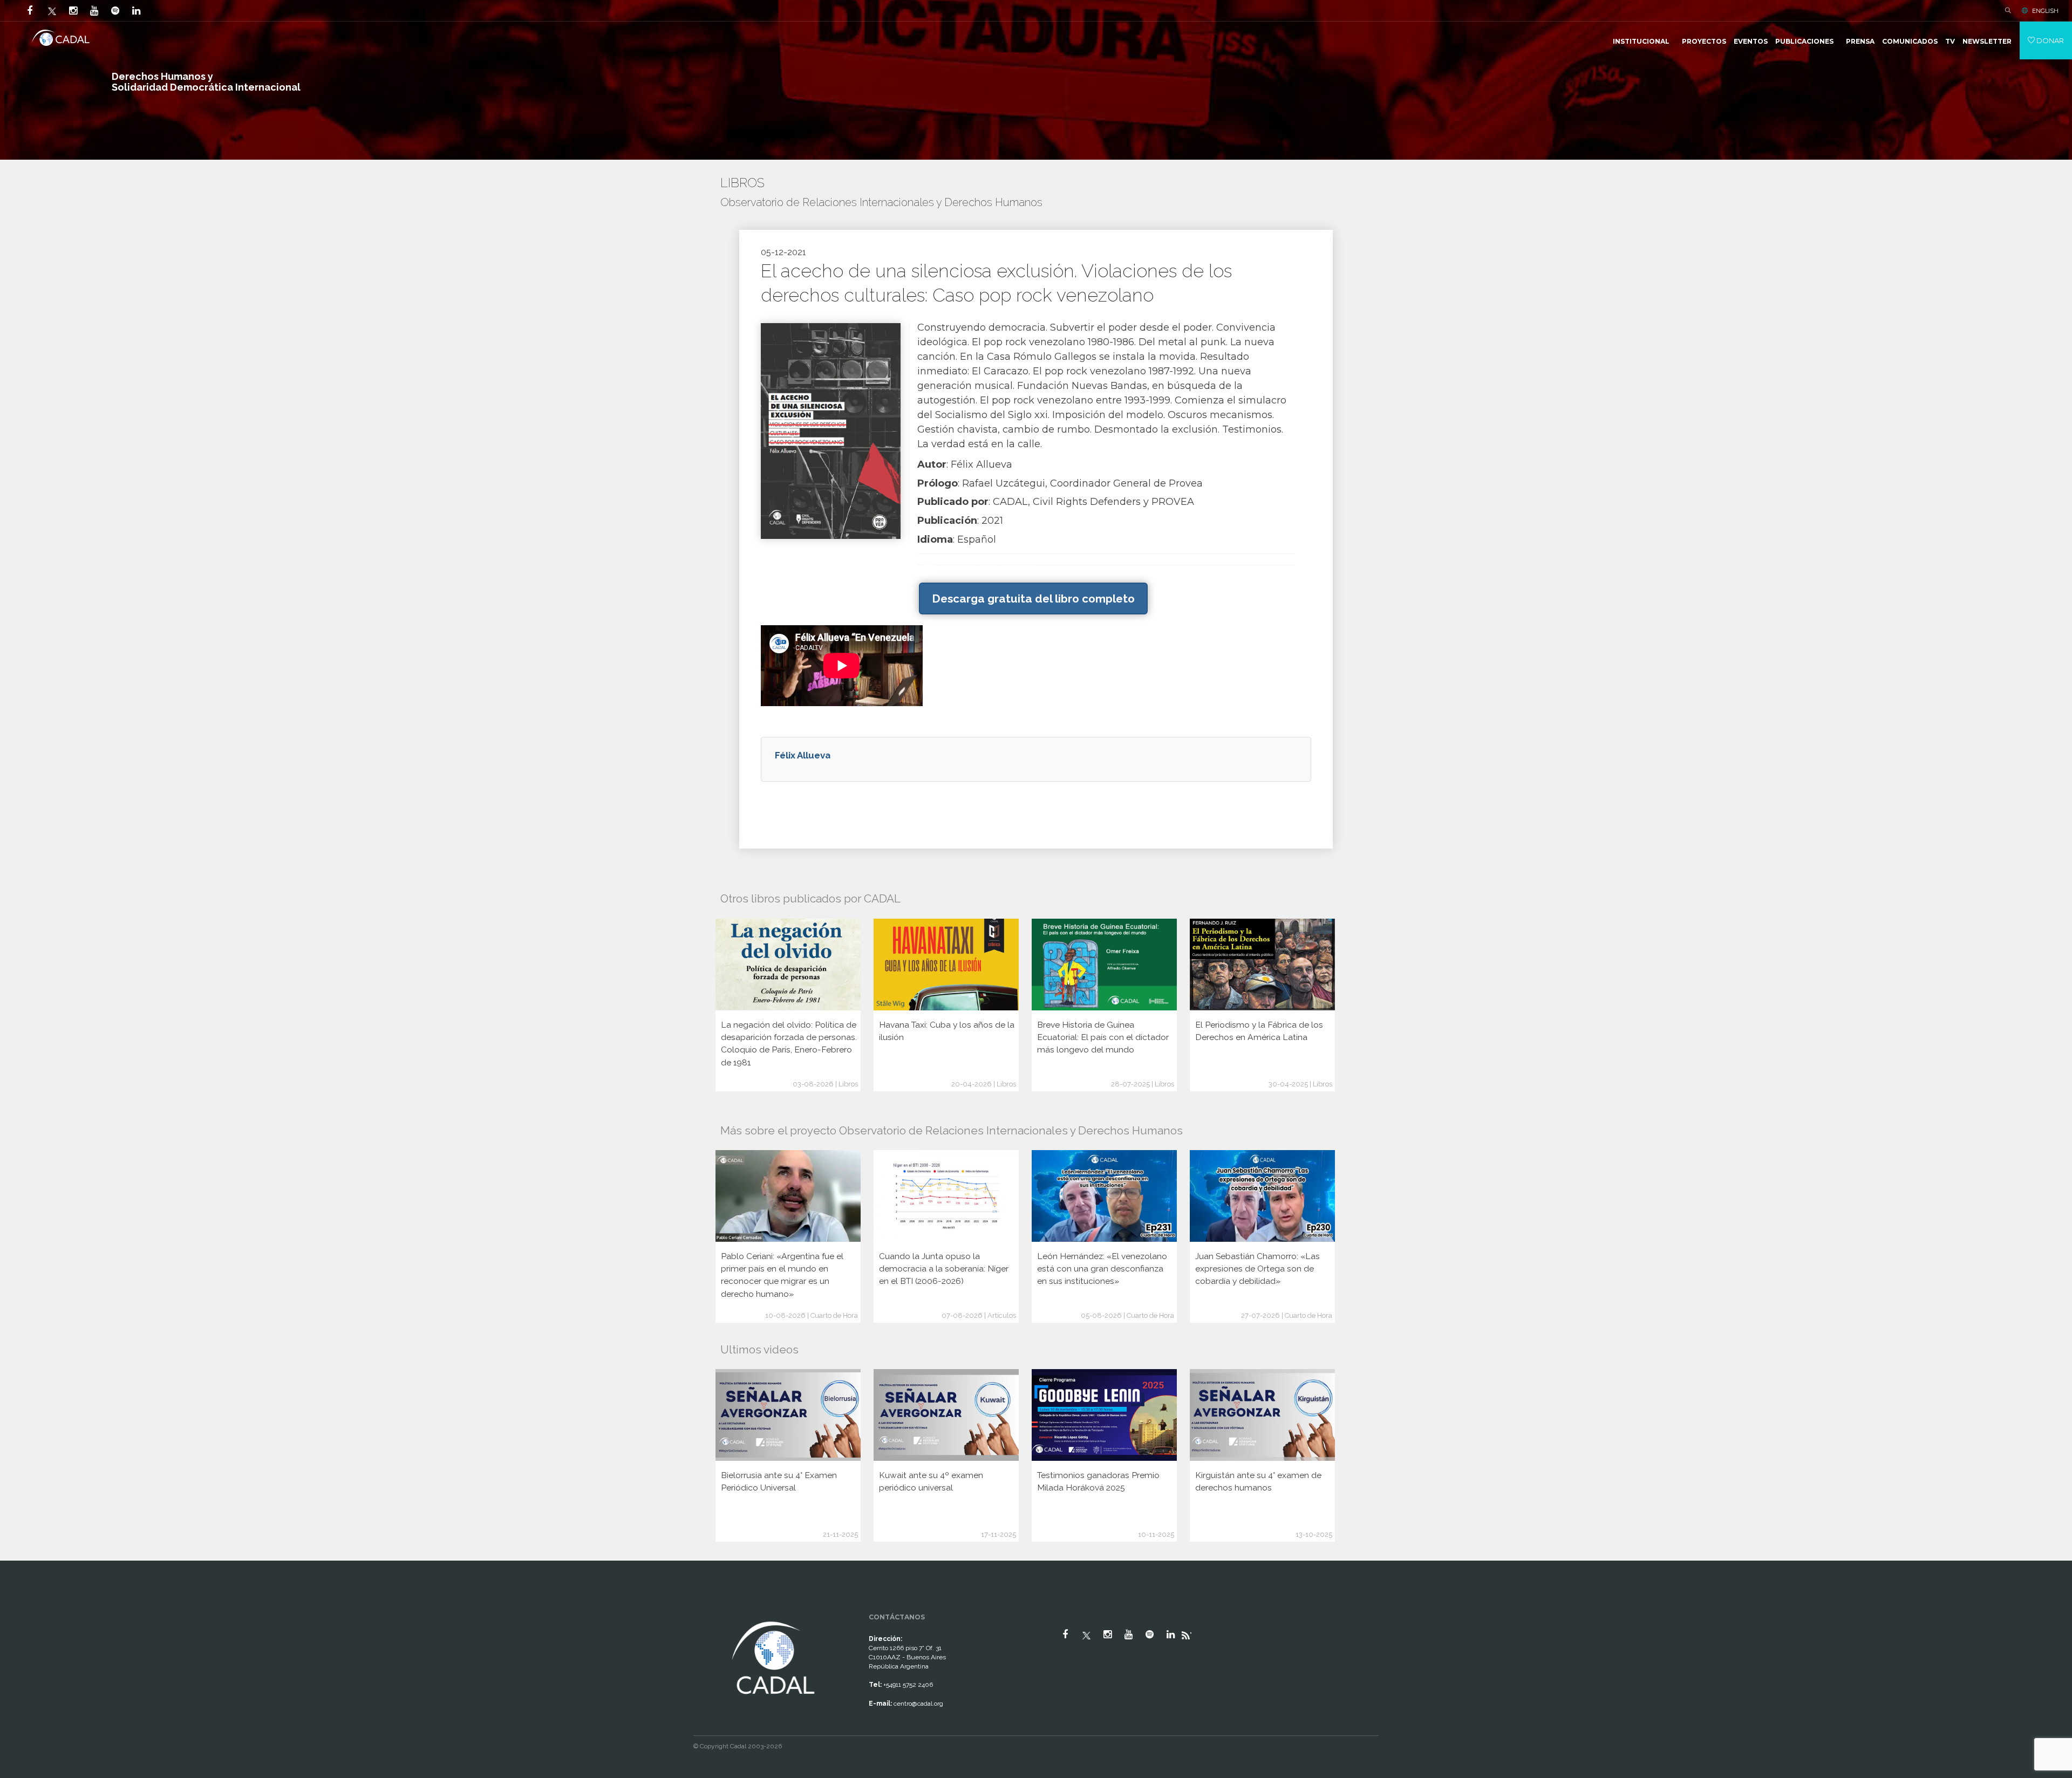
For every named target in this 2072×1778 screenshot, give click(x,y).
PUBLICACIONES (1804, 41)
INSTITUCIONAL (1641, 41)
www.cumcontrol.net (21, 1609)
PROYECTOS (1704, 41)
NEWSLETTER (1987, 41)
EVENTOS (1751, 41)
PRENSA (1860, 41)
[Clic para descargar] (831, 430)
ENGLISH (2045, 11)
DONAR (2049, 40)
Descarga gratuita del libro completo (1033, 599)
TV (1950, 41)
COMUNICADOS (1910, 41)
